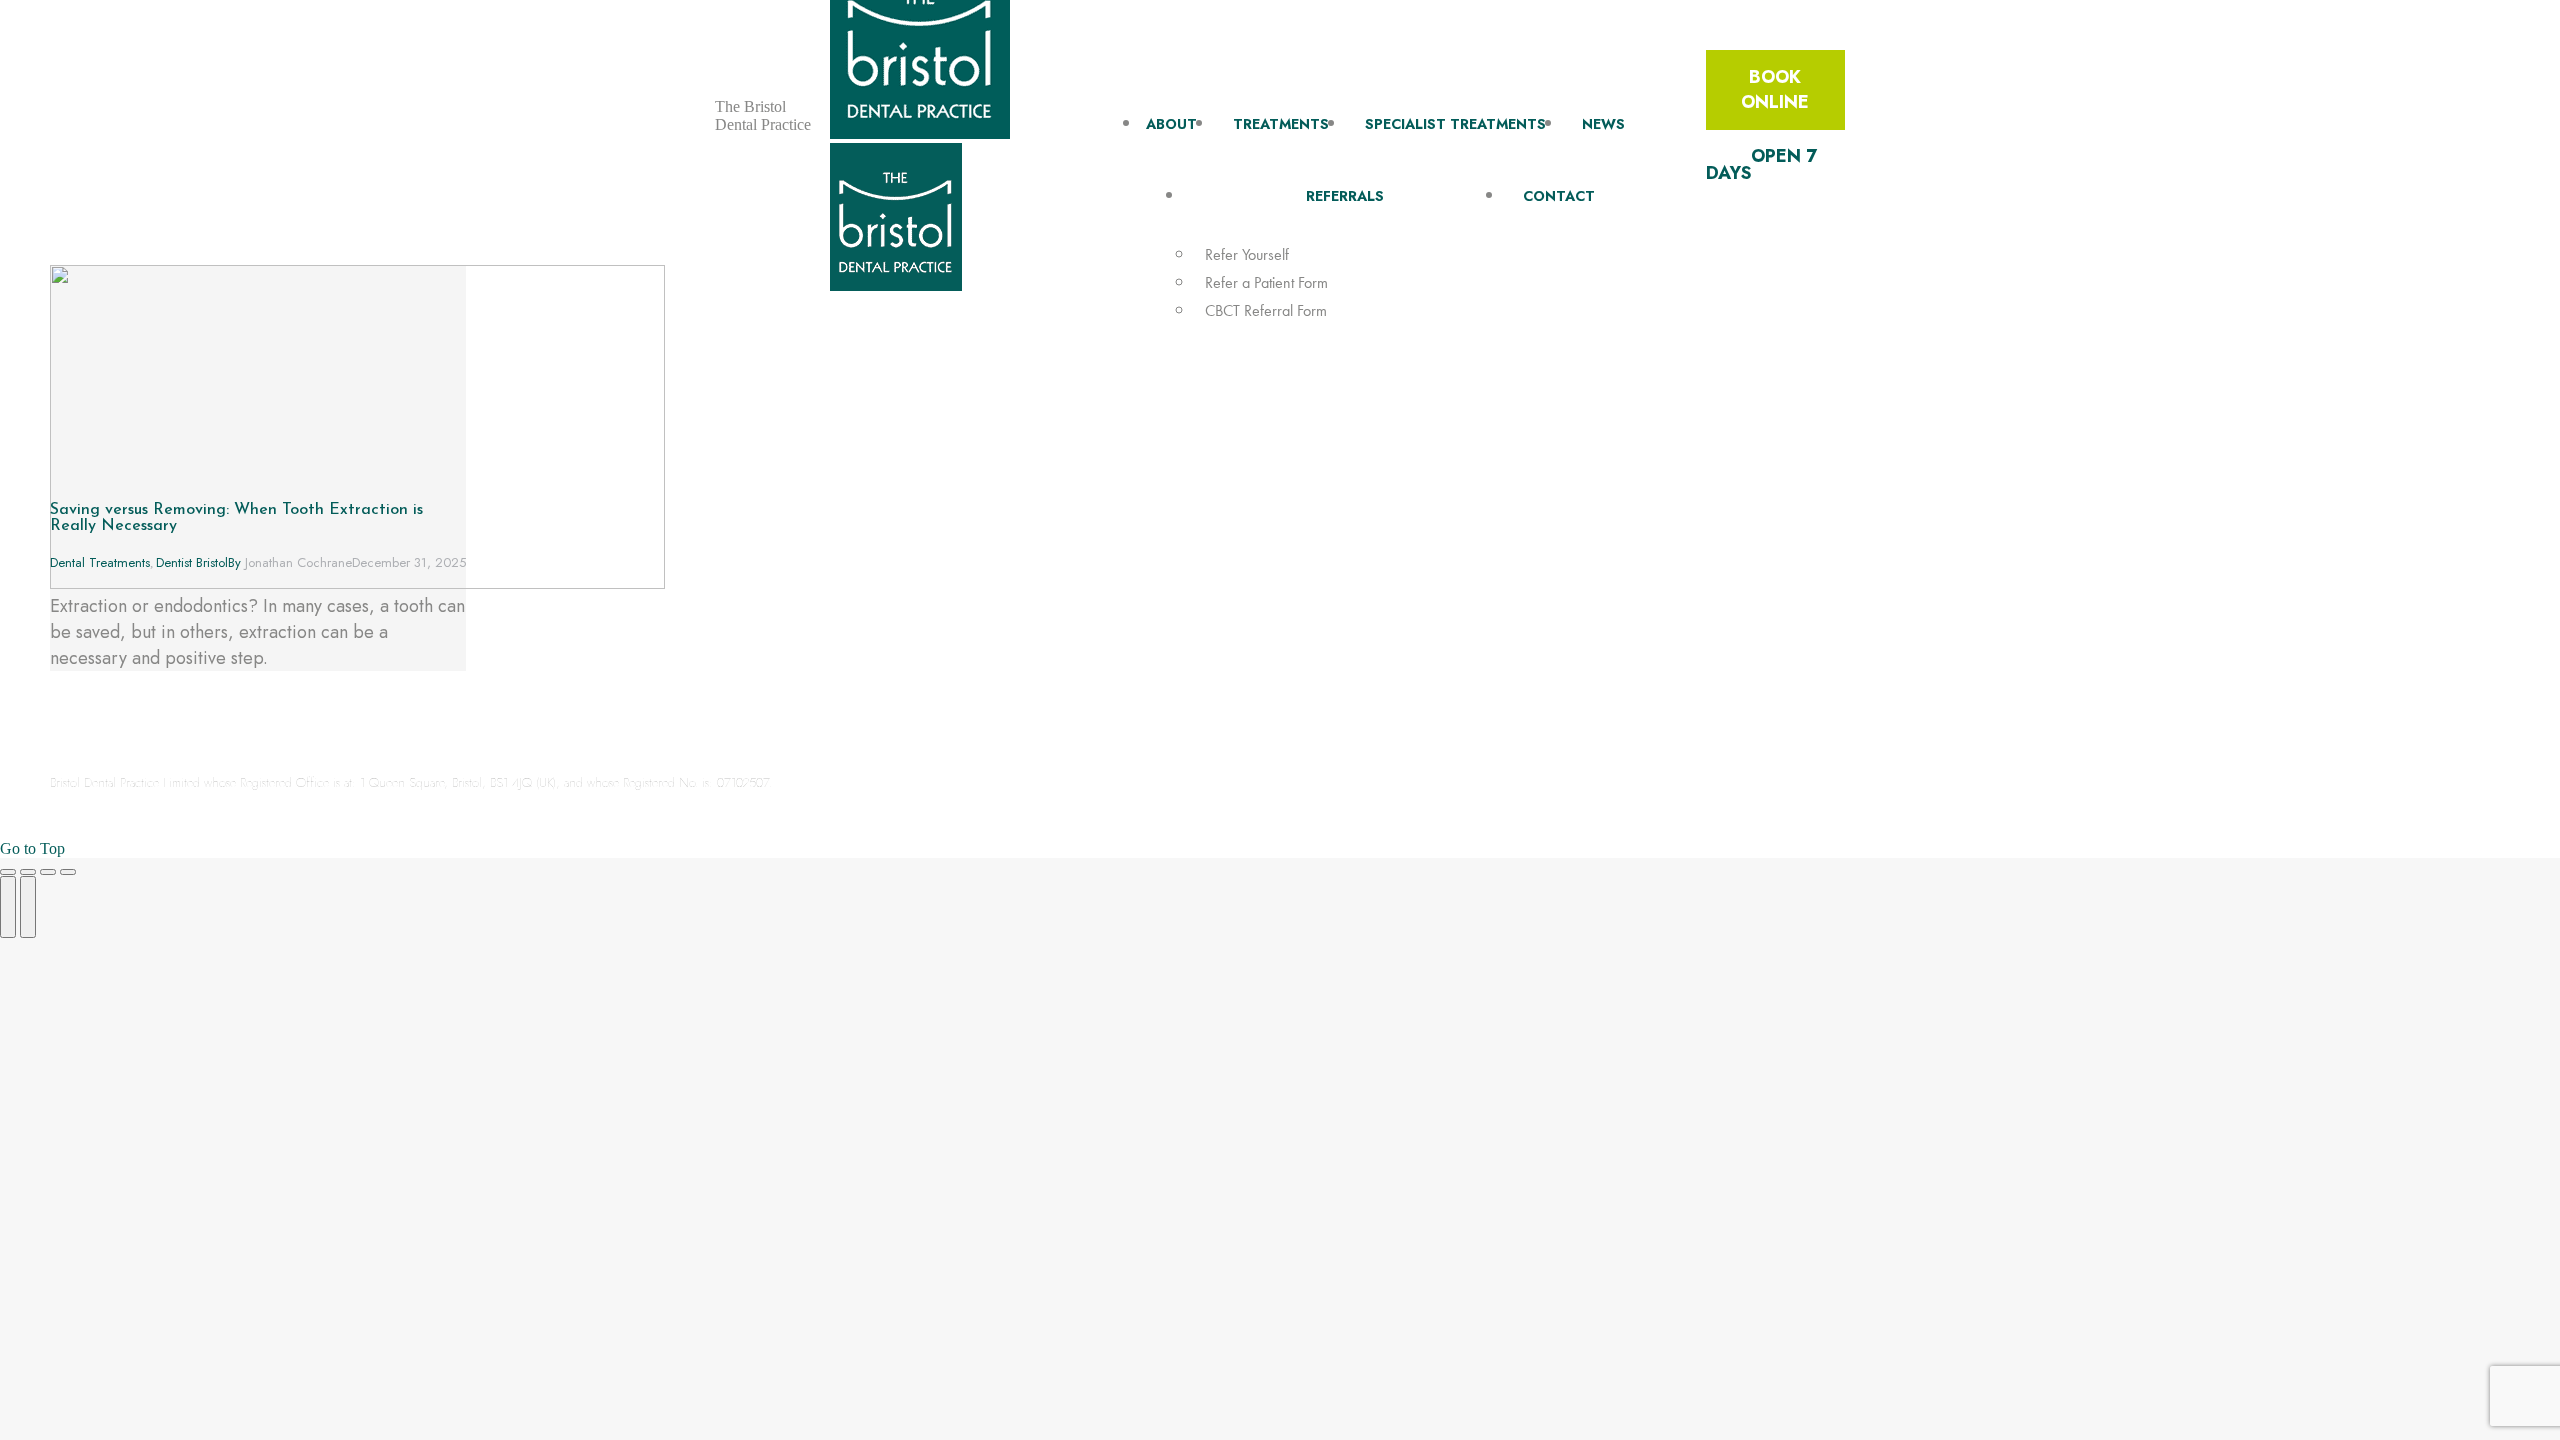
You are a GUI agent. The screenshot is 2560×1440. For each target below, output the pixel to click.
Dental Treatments (100, 562)
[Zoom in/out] (68, 872)
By (290, 562)
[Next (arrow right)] (28, 907)
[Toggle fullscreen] (48, 872)
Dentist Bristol (192, 562)
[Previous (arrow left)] (8, 907)
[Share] (28, 872)
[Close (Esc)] (8, 872)
